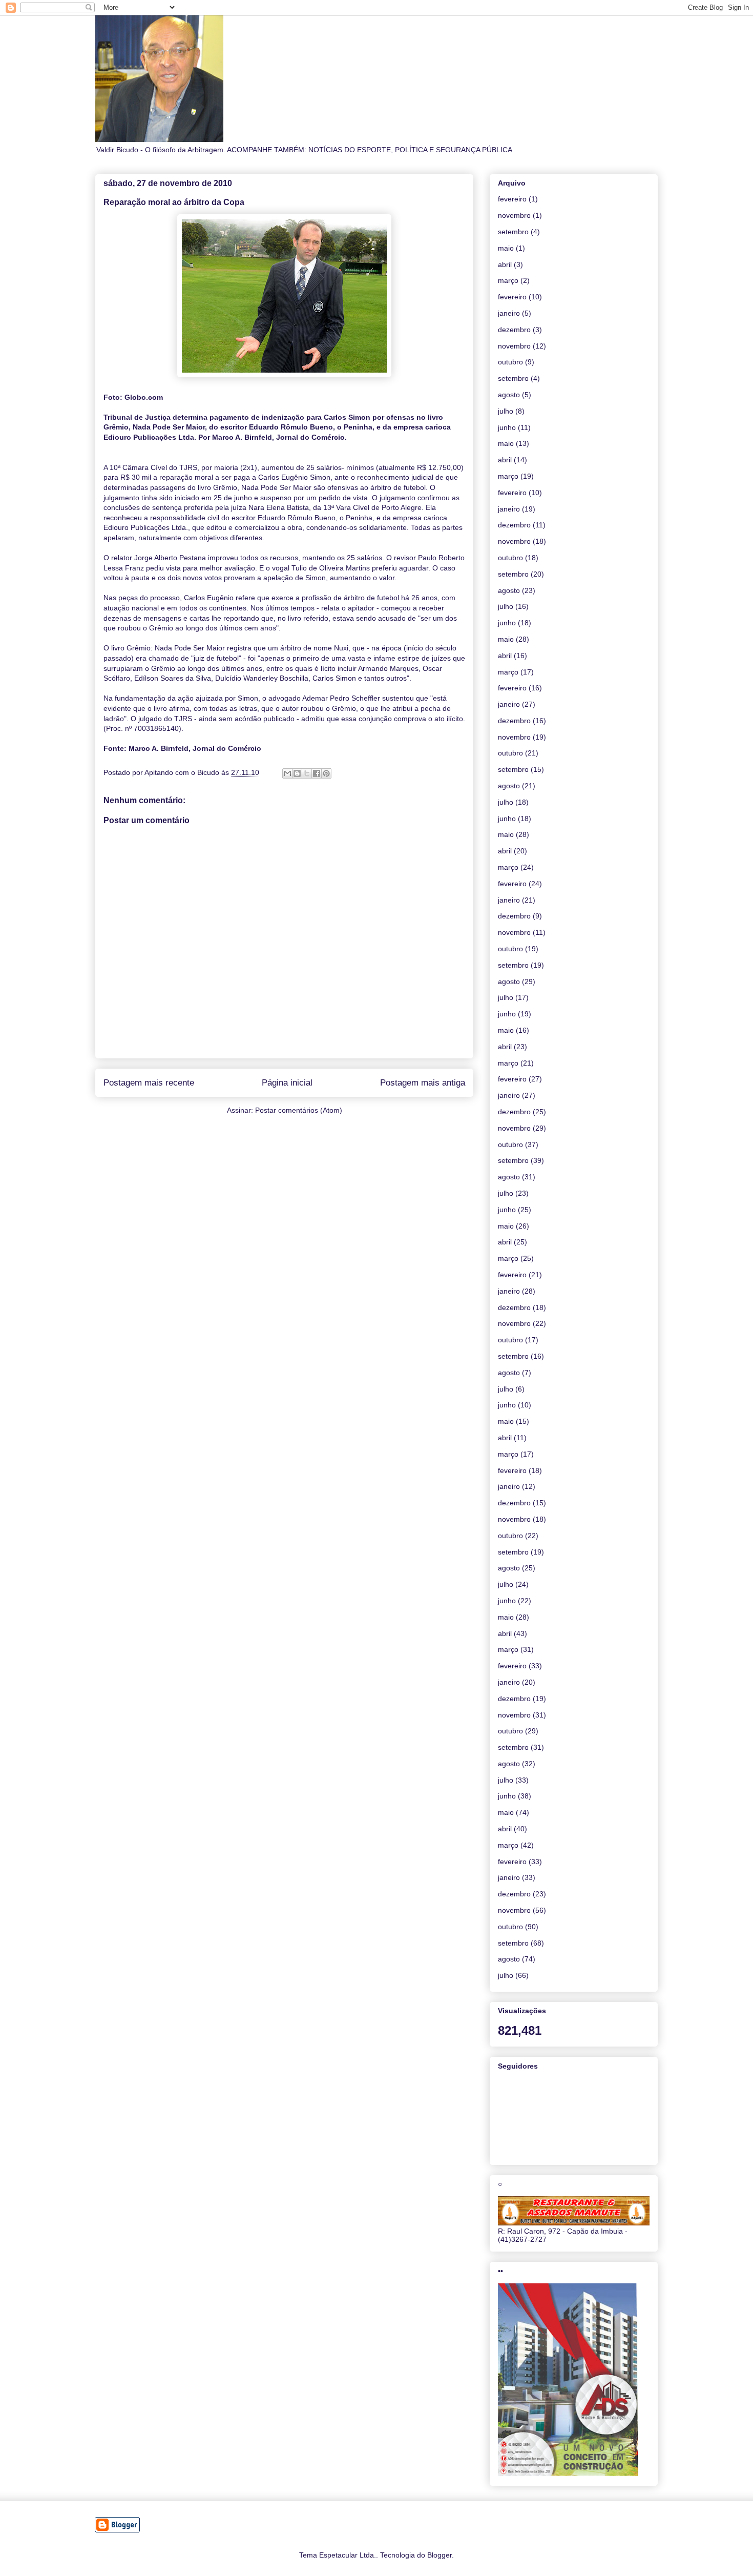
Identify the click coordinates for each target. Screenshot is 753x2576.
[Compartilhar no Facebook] (317, 773)
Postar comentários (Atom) (299, 1110)
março (508, 280)
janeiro (509, 313)
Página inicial (287, 1083)
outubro (510, 362)
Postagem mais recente (149, 1083)
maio (506, 248)
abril (505, 264)
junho (507, 427)
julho (506, 411)
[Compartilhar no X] (307, 773)
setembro (513, 232)
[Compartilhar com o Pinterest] (326, 773)
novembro (514, 215)
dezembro (514, 330)
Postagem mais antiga (423, 1083)
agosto (509, 395)
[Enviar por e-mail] (287, 773)
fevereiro (512, 199)
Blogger (440, 2555)
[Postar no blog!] (297, 773)
